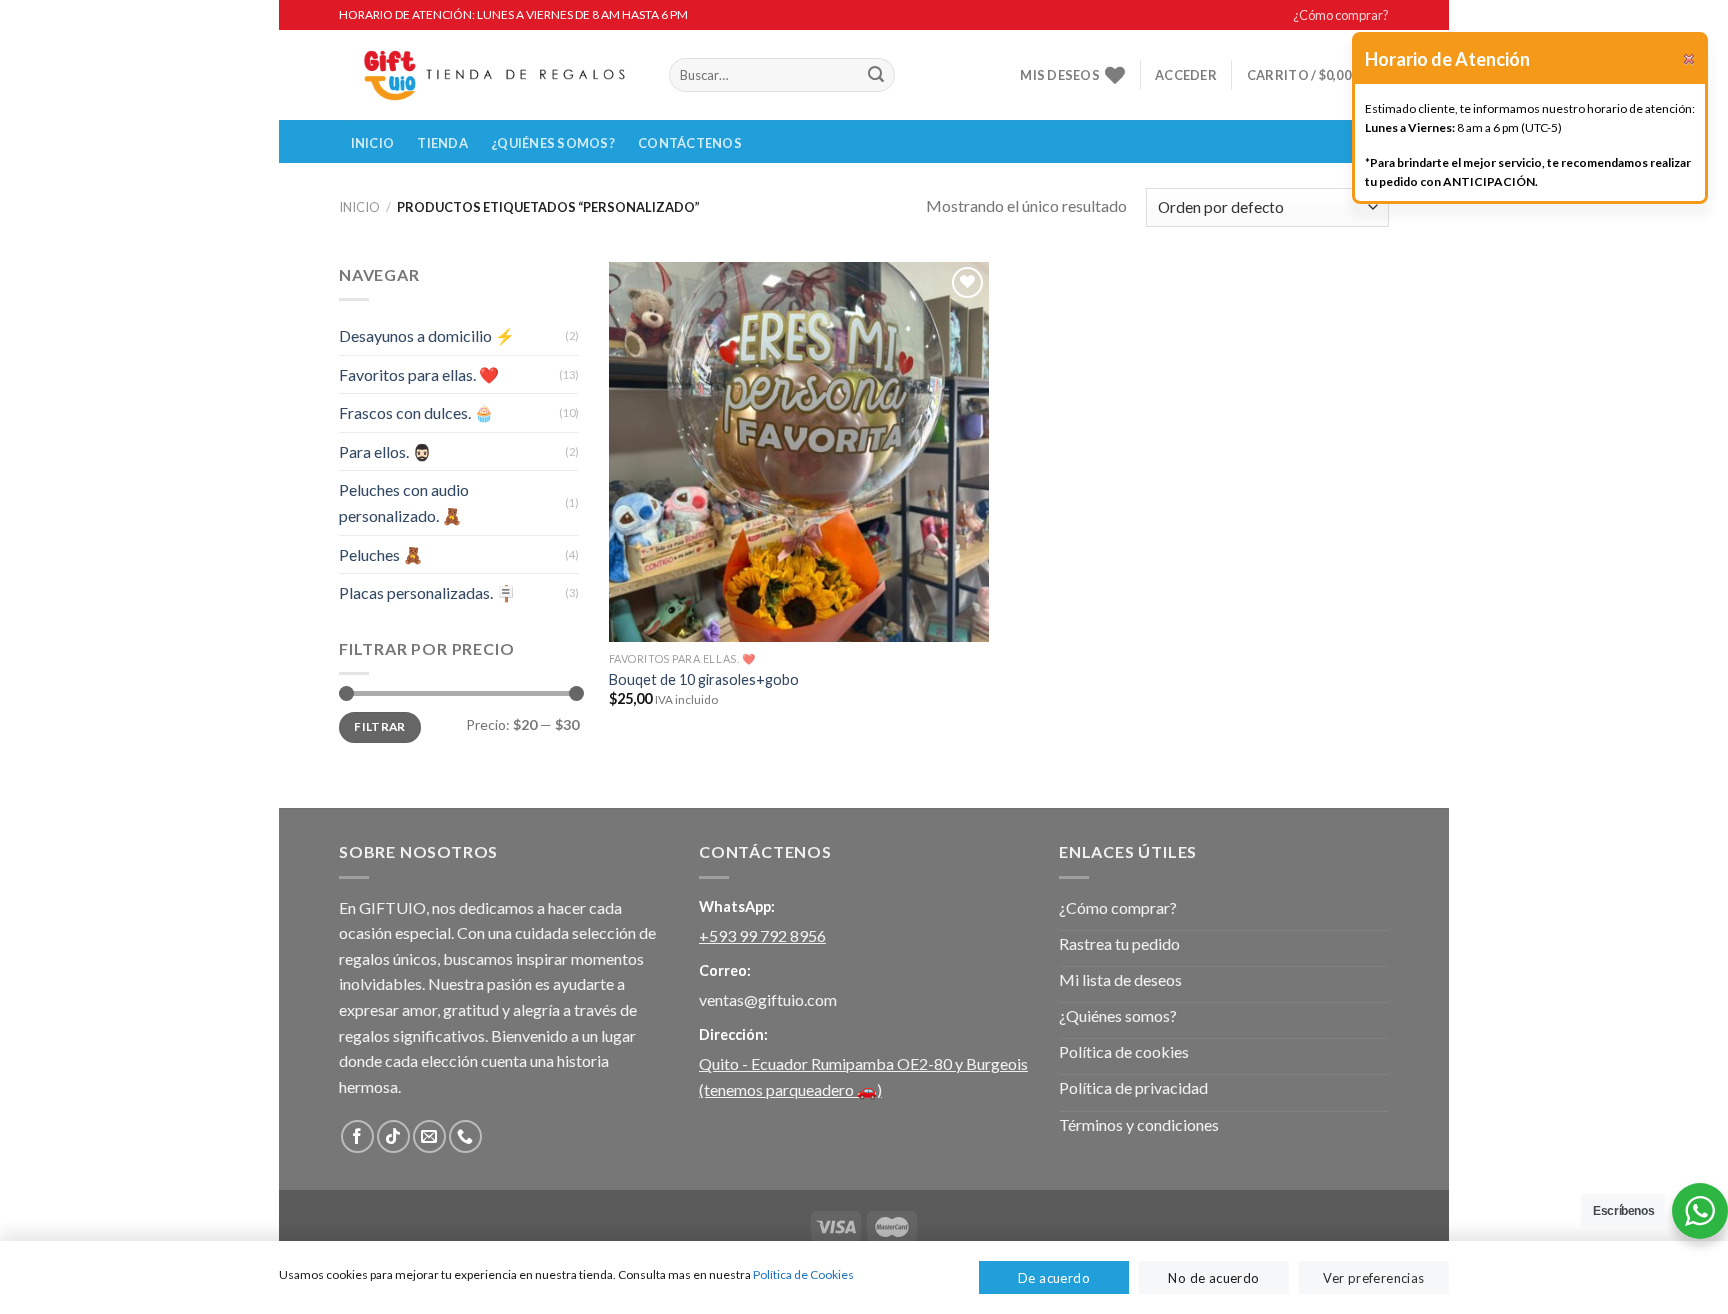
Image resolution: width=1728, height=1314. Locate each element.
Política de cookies (1124, 1051)
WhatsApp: (737, 906)
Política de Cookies (803, 1274)
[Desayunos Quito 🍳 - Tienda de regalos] (489, 75)
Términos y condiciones (1139, 1124)
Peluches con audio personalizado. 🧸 (404, 502)
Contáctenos (690, 143)
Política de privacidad (1133, 1087)
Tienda (442, 143)
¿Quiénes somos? (553, 143)
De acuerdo (1054, 1278)
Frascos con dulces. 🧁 (416, 412)
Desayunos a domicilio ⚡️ (427, 335)
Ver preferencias (1373, 1278)
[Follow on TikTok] (393, 1136)
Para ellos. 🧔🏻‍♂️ (385, 451)
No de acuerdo (1213, 1278)
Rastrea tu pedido (1119, 943)
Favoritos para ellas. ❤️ (419, 374)
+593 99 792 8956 (762, 935)
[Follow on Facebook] (357, 1136)
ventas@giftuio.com (768, 999)
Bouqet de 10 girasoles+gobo (704, 679)
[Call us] (465, 1136)
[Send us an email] (429, 1136)
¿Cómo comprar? (1341, 15)
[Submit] (876, 75)
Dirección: (733, 1034)
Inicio (373, 143)
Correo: (725, 970)
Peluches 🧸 (381, 554)
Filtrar (380, 726)
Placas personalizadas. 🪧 (427, 592)
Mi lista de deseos (1120, 979)
